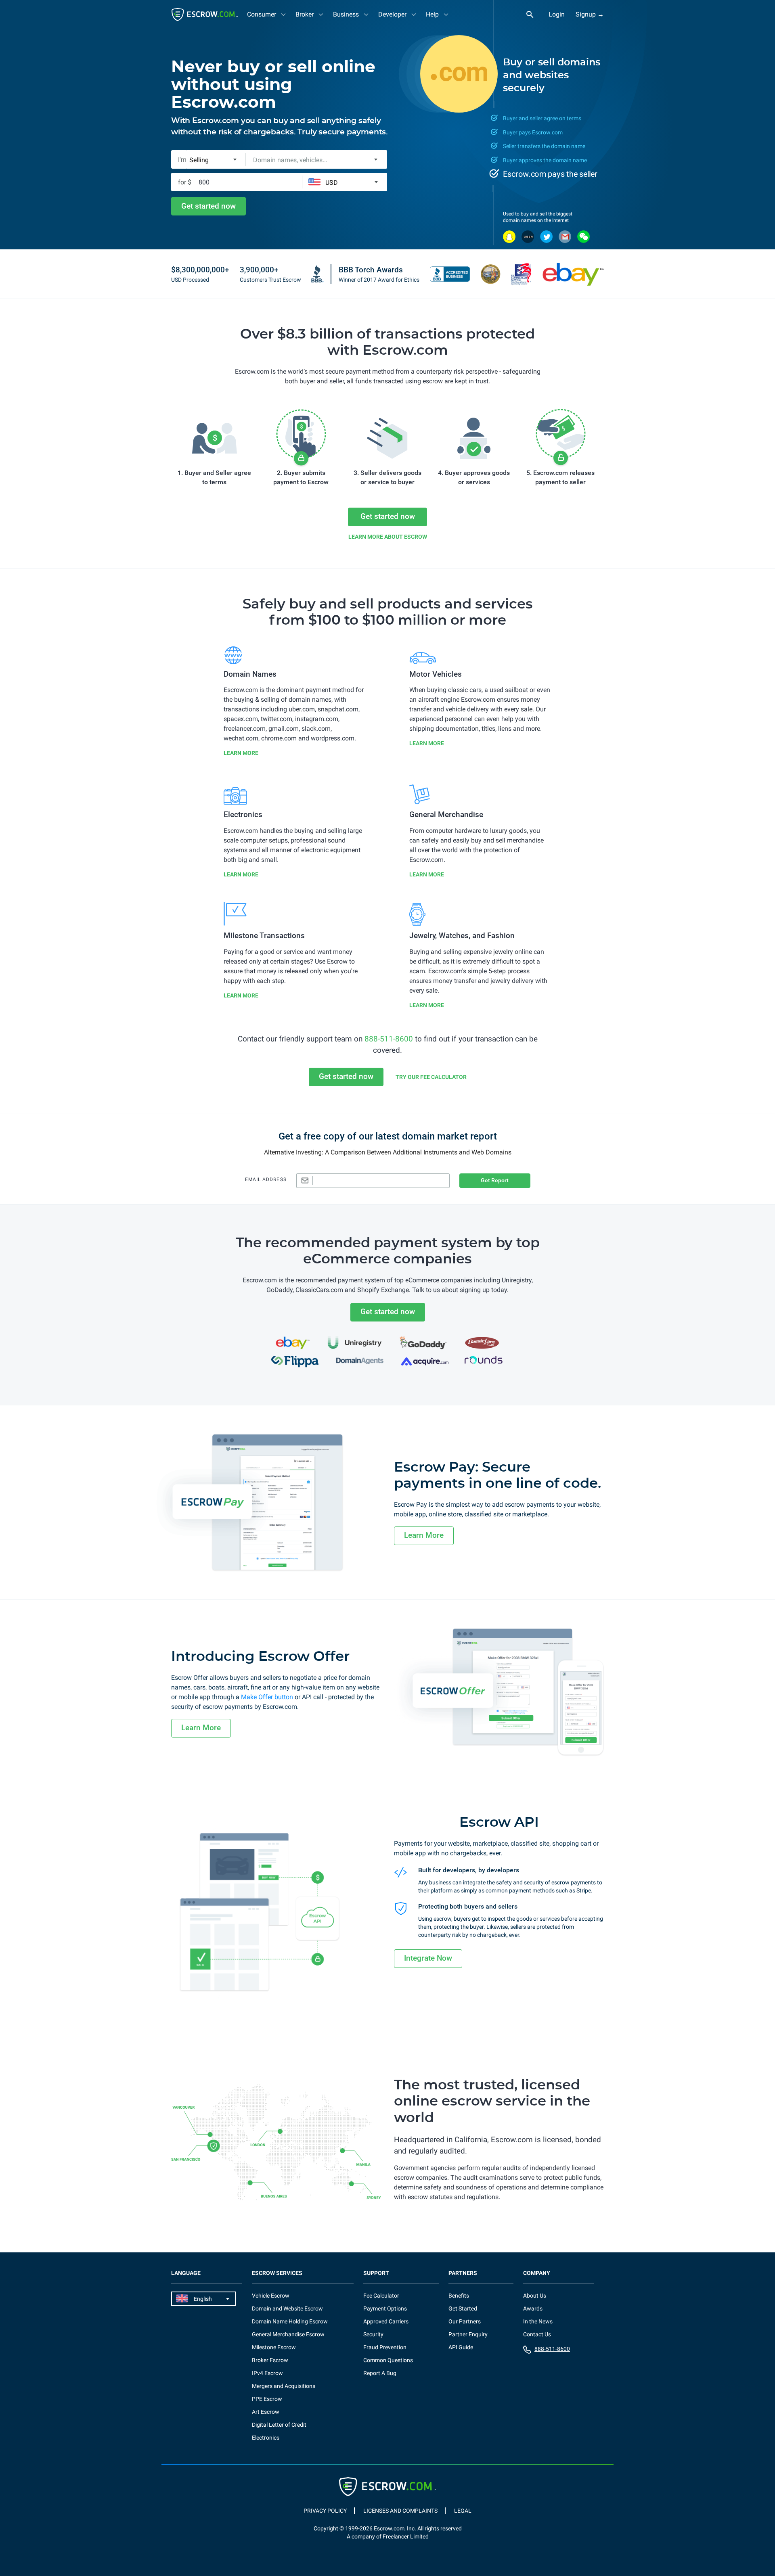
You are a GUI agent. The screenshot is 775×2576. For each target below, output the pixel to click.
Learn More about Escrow (388, 537)
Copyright (326, 2528)
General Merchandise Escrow (288, 2334)
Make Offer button (267, 1697)
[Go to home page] (205, 15)
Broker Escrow (270, 2360)
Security (373, 2334)
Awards (533, 2308)
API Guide (461, 2347)
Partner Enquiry (468, 2334)
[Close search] (534, 15)
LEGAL (463, 2511)
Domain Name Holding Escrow (290, 2321)
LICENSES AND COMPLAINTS (400, 2511)
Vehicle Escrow (271, 2296)
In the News (538, 2321)
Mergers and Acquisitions (284, 2386)
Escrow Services (277, 2273)
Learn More (241, 753)
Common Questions (388, 2360)
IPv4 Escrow (267, 2373)
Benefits (459, 2296)
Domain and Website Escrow (287, 2308)
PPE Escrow (267, 2399)
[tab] (267, 14)
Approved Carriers (386, 2321)
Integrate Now (428, 1958)
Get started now (208, 206)
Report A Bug (380, 2373)
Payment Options (385, 2308)
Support (376, 2273)
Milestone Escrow (274, 2347)
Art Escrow (266, 2412)
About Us (535, 2296)
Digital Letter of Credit (279, 2425)
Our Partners (465, 2321)
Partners (463, 2273)
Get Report (495, 1180)
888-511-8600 (389, 1039)
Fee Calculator (381, 2296)
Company (537, 2273)
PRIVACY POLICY (325, 2511)
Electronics (266, 2438)
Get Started (463, 2308)
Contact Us (537, 2334)
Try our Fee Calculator (431, 1077)
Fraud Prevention (385, 2347)
